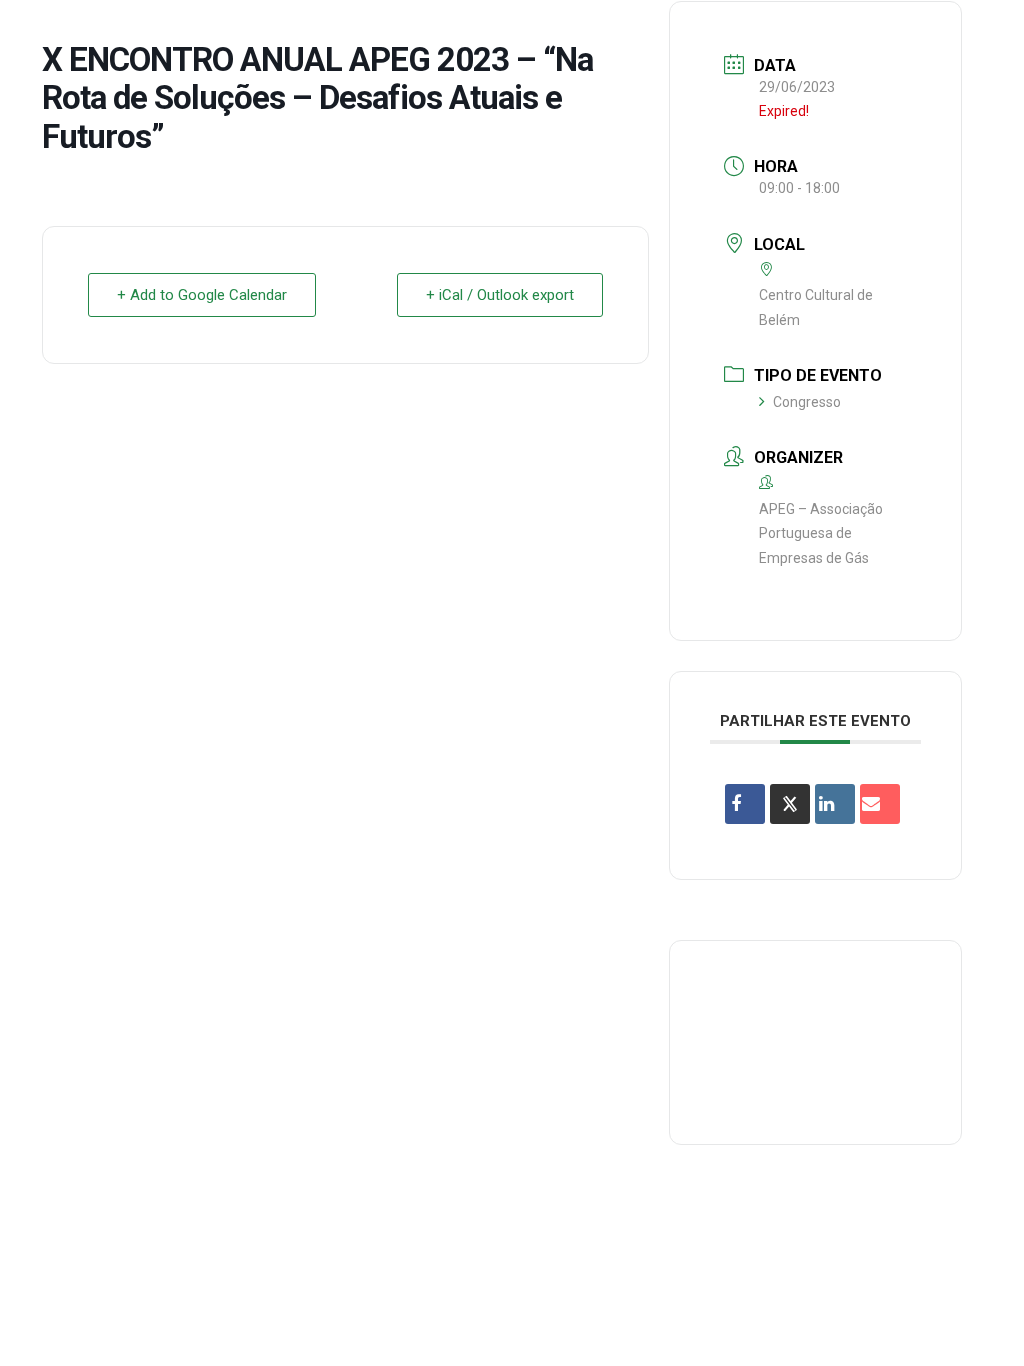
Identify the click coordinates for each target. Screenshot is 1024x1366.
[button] (979, 34)
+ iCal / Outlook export (500, 295)
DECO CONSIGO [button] (545, 33)
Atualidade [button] (888, 33)
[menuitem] (161, 34)
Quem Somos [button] (161, 33)
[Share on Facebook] (745, 804)
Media (792, 33)
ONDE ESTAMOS (685, 33)
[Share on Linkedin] (835, 804)
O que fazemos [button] (296, 33)
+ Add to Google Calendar (202, 295)
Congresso (807, 402)
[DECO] (59, 34)
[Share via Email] (880, 804)
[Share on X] (790, 804)
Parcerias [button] (422, 33)
